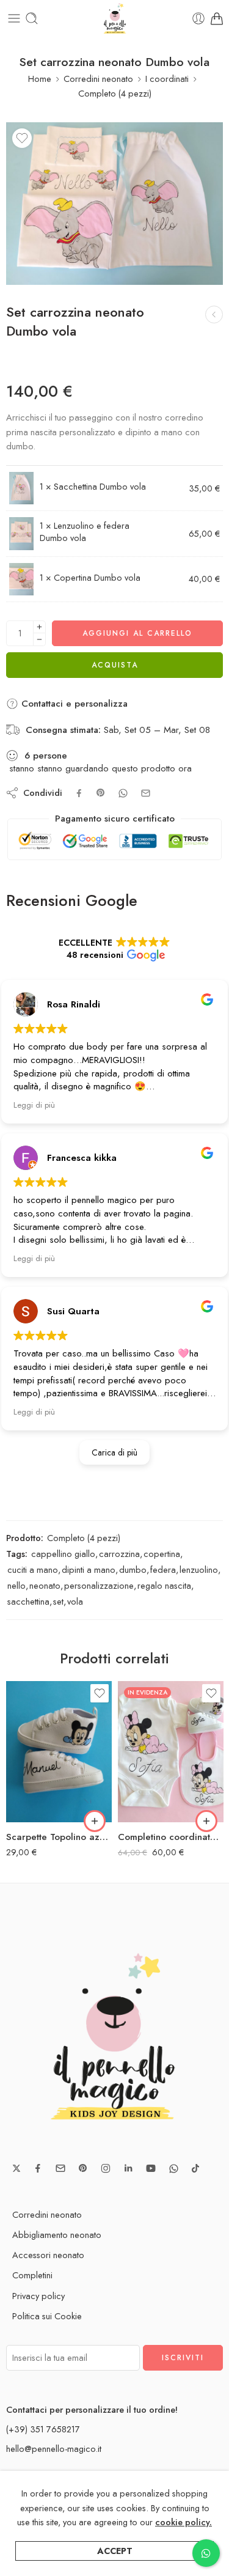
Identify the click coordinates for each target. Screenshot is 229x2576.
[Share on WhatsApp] (123, 793)
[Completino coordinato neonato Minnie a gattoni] (171, 1752)
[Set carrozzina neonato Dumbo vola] (114, 204)
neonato (45, 1585)
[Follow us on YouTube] (151, 2168)
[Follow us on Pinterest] (83, 2168)
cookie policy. (184, 2522)
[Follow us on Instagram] (106, 2168)
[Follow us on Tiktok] (195, 2168)
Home (40, 79)
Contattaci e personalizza (73, 704)
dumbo (133, 1570)
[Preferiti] (22, 138)
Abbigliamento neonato (57, 2235)
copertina (162, 1554)
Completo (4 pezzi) (115, 93)
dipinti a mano (89, 1570)
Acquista (115, 665)
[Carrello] (217, 18)
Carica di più (114, 1452)
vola (75, 1601)
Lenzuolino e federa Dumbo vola (85, 532)
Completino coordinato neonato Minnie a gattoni (171, 1837)
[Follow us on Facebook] (38, 2168)
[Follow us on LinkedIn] (128, 2168)
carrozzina (119, 1554)
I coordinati (167, 79)
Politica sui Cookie (47, 2316)
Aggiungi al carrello (137, 633)
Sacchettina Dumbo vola (100, 486)
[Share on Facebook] (79, 793)
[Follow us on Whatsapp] (174, 2169)
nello (16, 1585)
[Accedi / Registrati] (198, 18)
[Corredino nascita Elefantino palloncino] (214, 315)
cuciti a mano (33, 1570)
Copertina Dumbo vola (97, 577)
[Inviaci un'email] (60, 2168)
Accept (115, 2551)
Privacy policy (38, 2296)
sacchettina (28, 1601)
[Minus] (39, 640)
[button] (95, 1821)
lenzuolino (199, 1570)
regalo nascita (164, 1585)
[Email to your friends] (146, 793)
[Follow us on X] (16, 2168)
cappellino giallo (63, 1554)
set (58, 1601)
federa (163, 1570)
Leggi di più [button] (34, 1105)
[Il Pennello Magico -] (115, 18)
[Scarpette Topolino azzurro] (59, 1752)
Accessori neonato (48, 2255)
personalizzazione (99, 1585)
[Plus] (39, 627)
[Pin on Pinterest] (101, 793)
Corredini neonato (98, 79)
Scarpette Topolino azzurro (59, 1837)
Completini (32, 2275)
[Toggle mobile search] (32, 18)
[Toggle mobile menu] (14, 18)
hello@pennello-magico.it (54, 2449)
